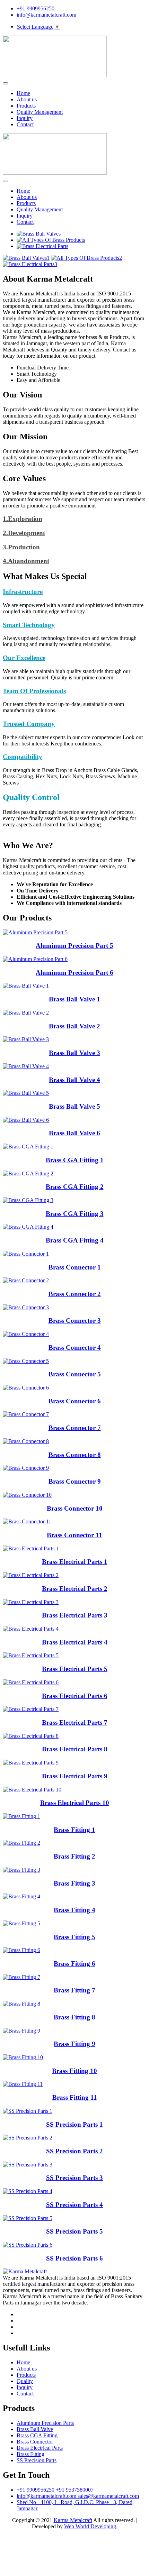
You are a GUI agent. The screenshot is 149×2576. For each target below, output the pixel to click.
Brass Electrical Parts (40, 2448)
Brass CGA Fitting (37, 2435)
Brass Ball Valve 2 (74, 1026)
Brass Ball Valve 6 (74, 1133)
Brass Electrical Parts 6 (75, 1696)
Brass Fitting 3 (74, 1883)
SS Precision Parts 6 (74, 2258)
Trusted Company (29, 724)
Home (23, 93)
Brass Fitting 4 (74, 1910)
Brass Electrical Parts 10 (75, 1803)
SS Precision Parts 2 (74, 2151)
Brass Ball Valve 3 (74, 1053)
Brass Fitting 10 (74, 2071)
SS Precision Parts (37, 2460)
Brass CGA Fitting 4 (75, 1240)
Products (26, 106)
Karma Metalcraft (73, 2520)
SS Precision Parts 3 (74, 2178)
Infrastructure (23, 592)
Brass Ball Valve (35, 2429)
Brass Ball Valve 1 (74, 999)
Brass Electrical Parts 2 (75, 1589)
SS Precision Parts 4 (74, 2205)
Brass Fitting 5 (74, 1937)
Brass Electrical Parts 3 (75, 1615)
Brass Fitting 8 (74, 2017)
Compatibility (23, 757)
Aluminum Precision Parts (45, 2423)
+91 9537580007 (75, 2490)
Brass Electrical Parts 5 (75, 1669)
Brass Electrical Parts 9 (75, 1776)
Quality (25, 2381)
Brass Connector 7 (75, 1428)
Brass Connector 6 (75, 1401)
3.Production (21, 547)
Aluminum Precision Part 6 (74, 973)
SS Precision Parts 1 (74, 2124)
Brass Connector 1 (75, 1267)
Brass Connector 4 (75, 1347)
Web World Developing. (91, 2526)
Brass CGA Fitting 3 (75, 1214)
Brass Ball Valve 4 (74, 1080)
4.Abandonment (26, 561)
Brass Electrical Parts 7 (75, 1722)
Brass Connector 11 (74, 1535)
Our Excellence (24, 658)
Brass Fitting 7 (74, 1990)
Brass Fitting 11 (75, 2097)
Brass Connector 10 (75, 1508)
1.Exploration (23, 519)
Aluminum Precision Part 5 (74, 946)
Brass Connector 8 (75, 1455)
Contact (25, 124)
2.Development (24, 533)
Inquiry (25, 118)
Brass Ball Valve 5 (74, 1106)
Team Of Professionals (34, 691)
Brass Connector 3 (75, 1321)
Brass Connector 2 (75, 1294)
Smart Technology (29, 625)
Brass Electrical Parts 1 (75, 1562)
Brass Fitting (30, 2454)
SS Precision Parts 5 (74, 2231)
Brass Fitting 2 (74, 1856)
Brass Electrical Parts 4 (75, 1642)
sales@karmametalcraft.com (108, 2496)
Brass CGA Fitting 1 (75, 1160)
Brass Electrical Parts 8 (75, 1749)
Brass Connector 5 (75, 1374)
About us (27, 99)
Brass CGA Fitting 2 (75, 1187)
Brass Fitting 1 (74, 1830)
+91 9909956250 (36, 8)
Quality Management (40, 112)
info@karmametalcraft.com (46, 15)
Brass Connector (35, 2442)
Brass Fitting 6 (74, 1964)
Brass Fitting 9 (74, 2044)
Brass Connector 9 (75, 1481)
